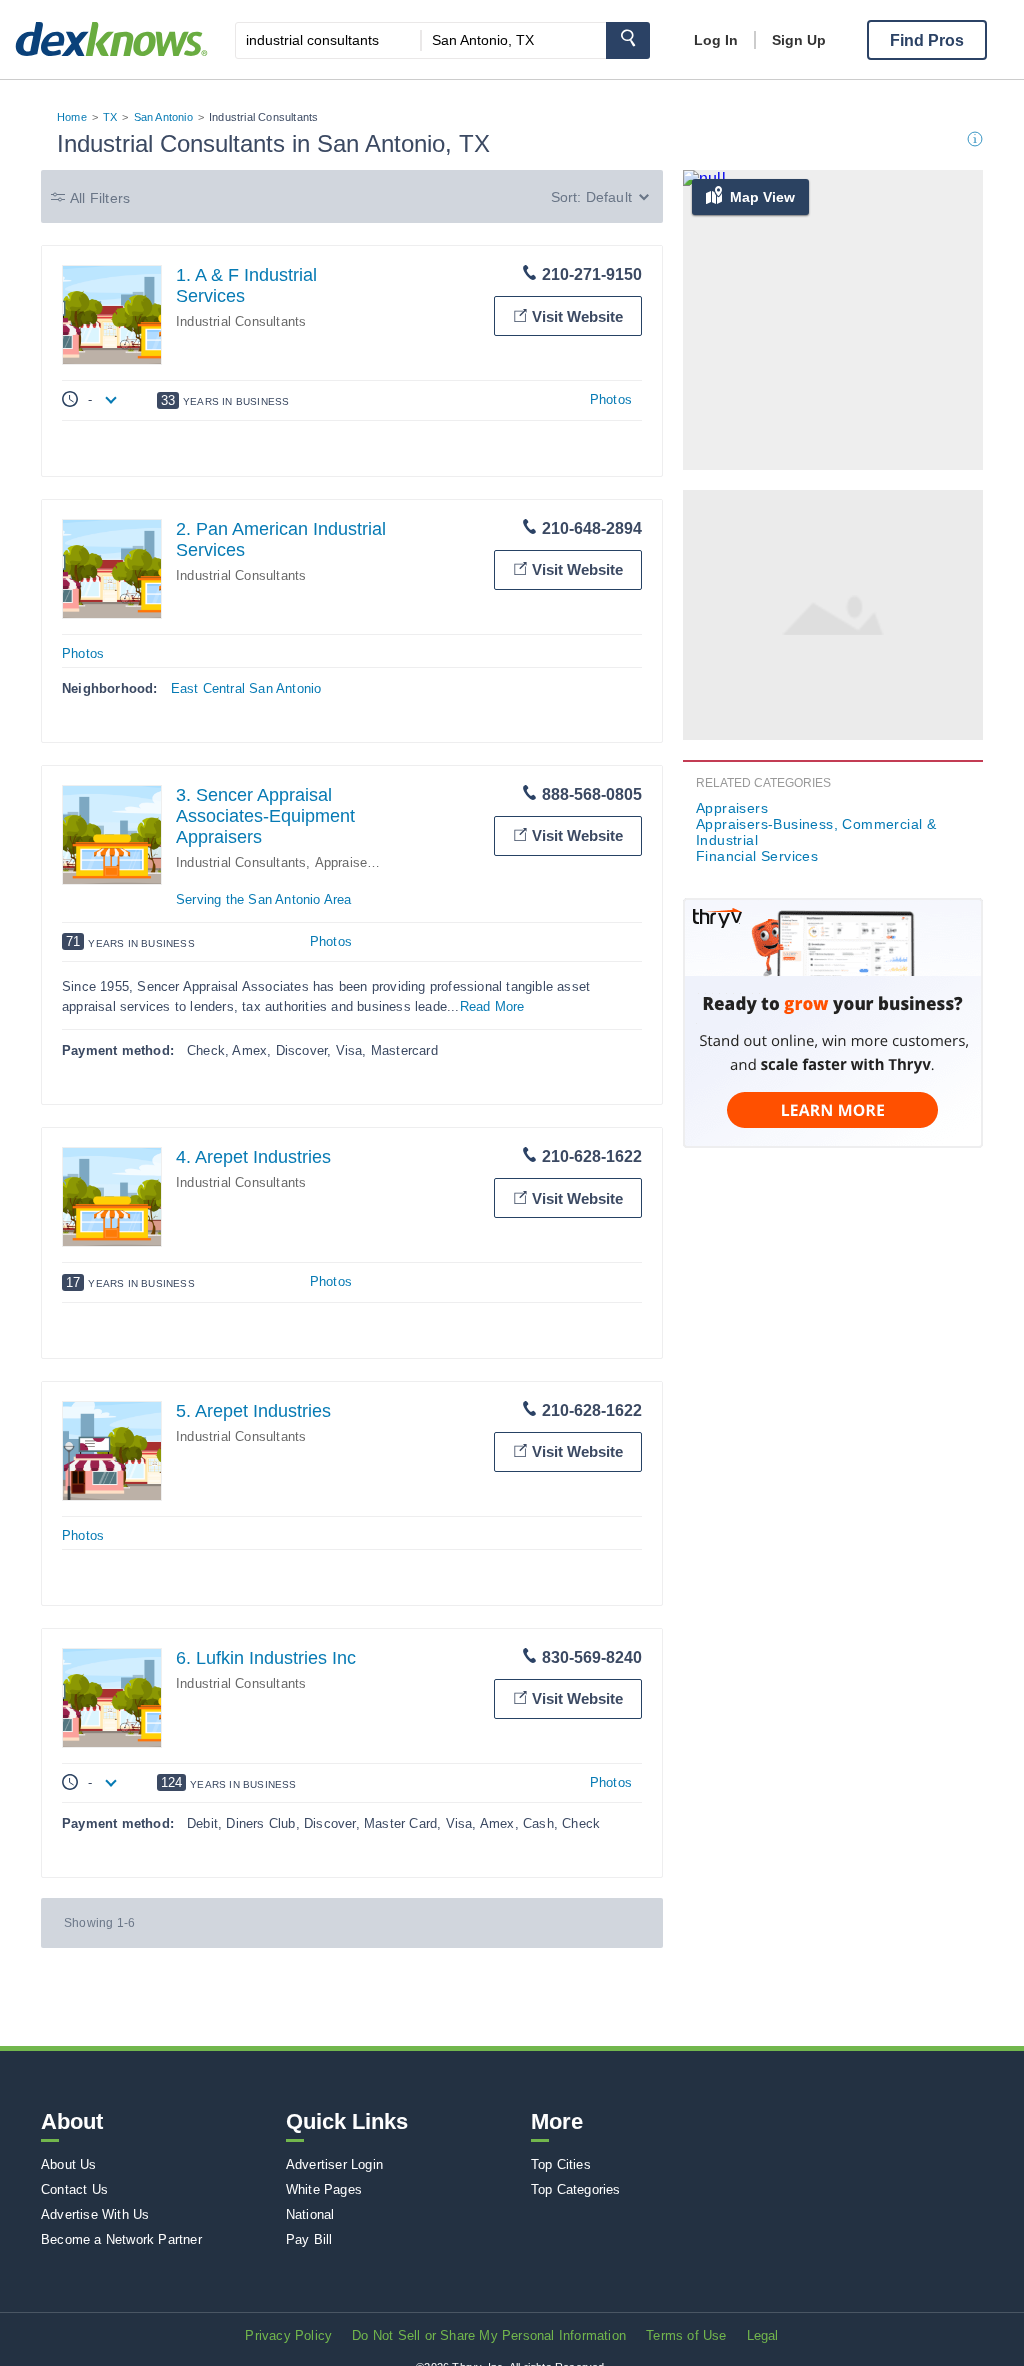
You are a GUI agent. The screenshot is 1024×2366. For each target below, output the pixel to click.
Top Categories (576, 2189)
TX (110, 117)
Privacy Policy (288, 2335)
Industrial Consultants (241, 321)
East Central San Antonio (246, 688)
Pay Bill (309, 2239)
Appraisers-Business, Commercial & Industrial (816, 832)
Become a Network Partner (121, 2239)
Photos (611, 399)
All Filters (100, 198)
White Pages (324, 2189)
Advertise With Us (95, 2214)
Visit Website (577, 316)
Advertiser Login (334, 2164)
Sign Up (799, 40)
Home (72, 117)
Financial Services (757, 856)
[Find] (628, 40)
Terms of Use (686, 2335)
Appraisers (732, 808)
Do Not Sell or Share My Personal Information (489, 2335)
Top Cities (561, 2164)
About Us (69, 2164)
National (310, 2214)
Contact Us (74, 2189)
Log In (716, 40)
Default (609, 197)
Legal (763, 2335)
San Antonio (163, 117)
